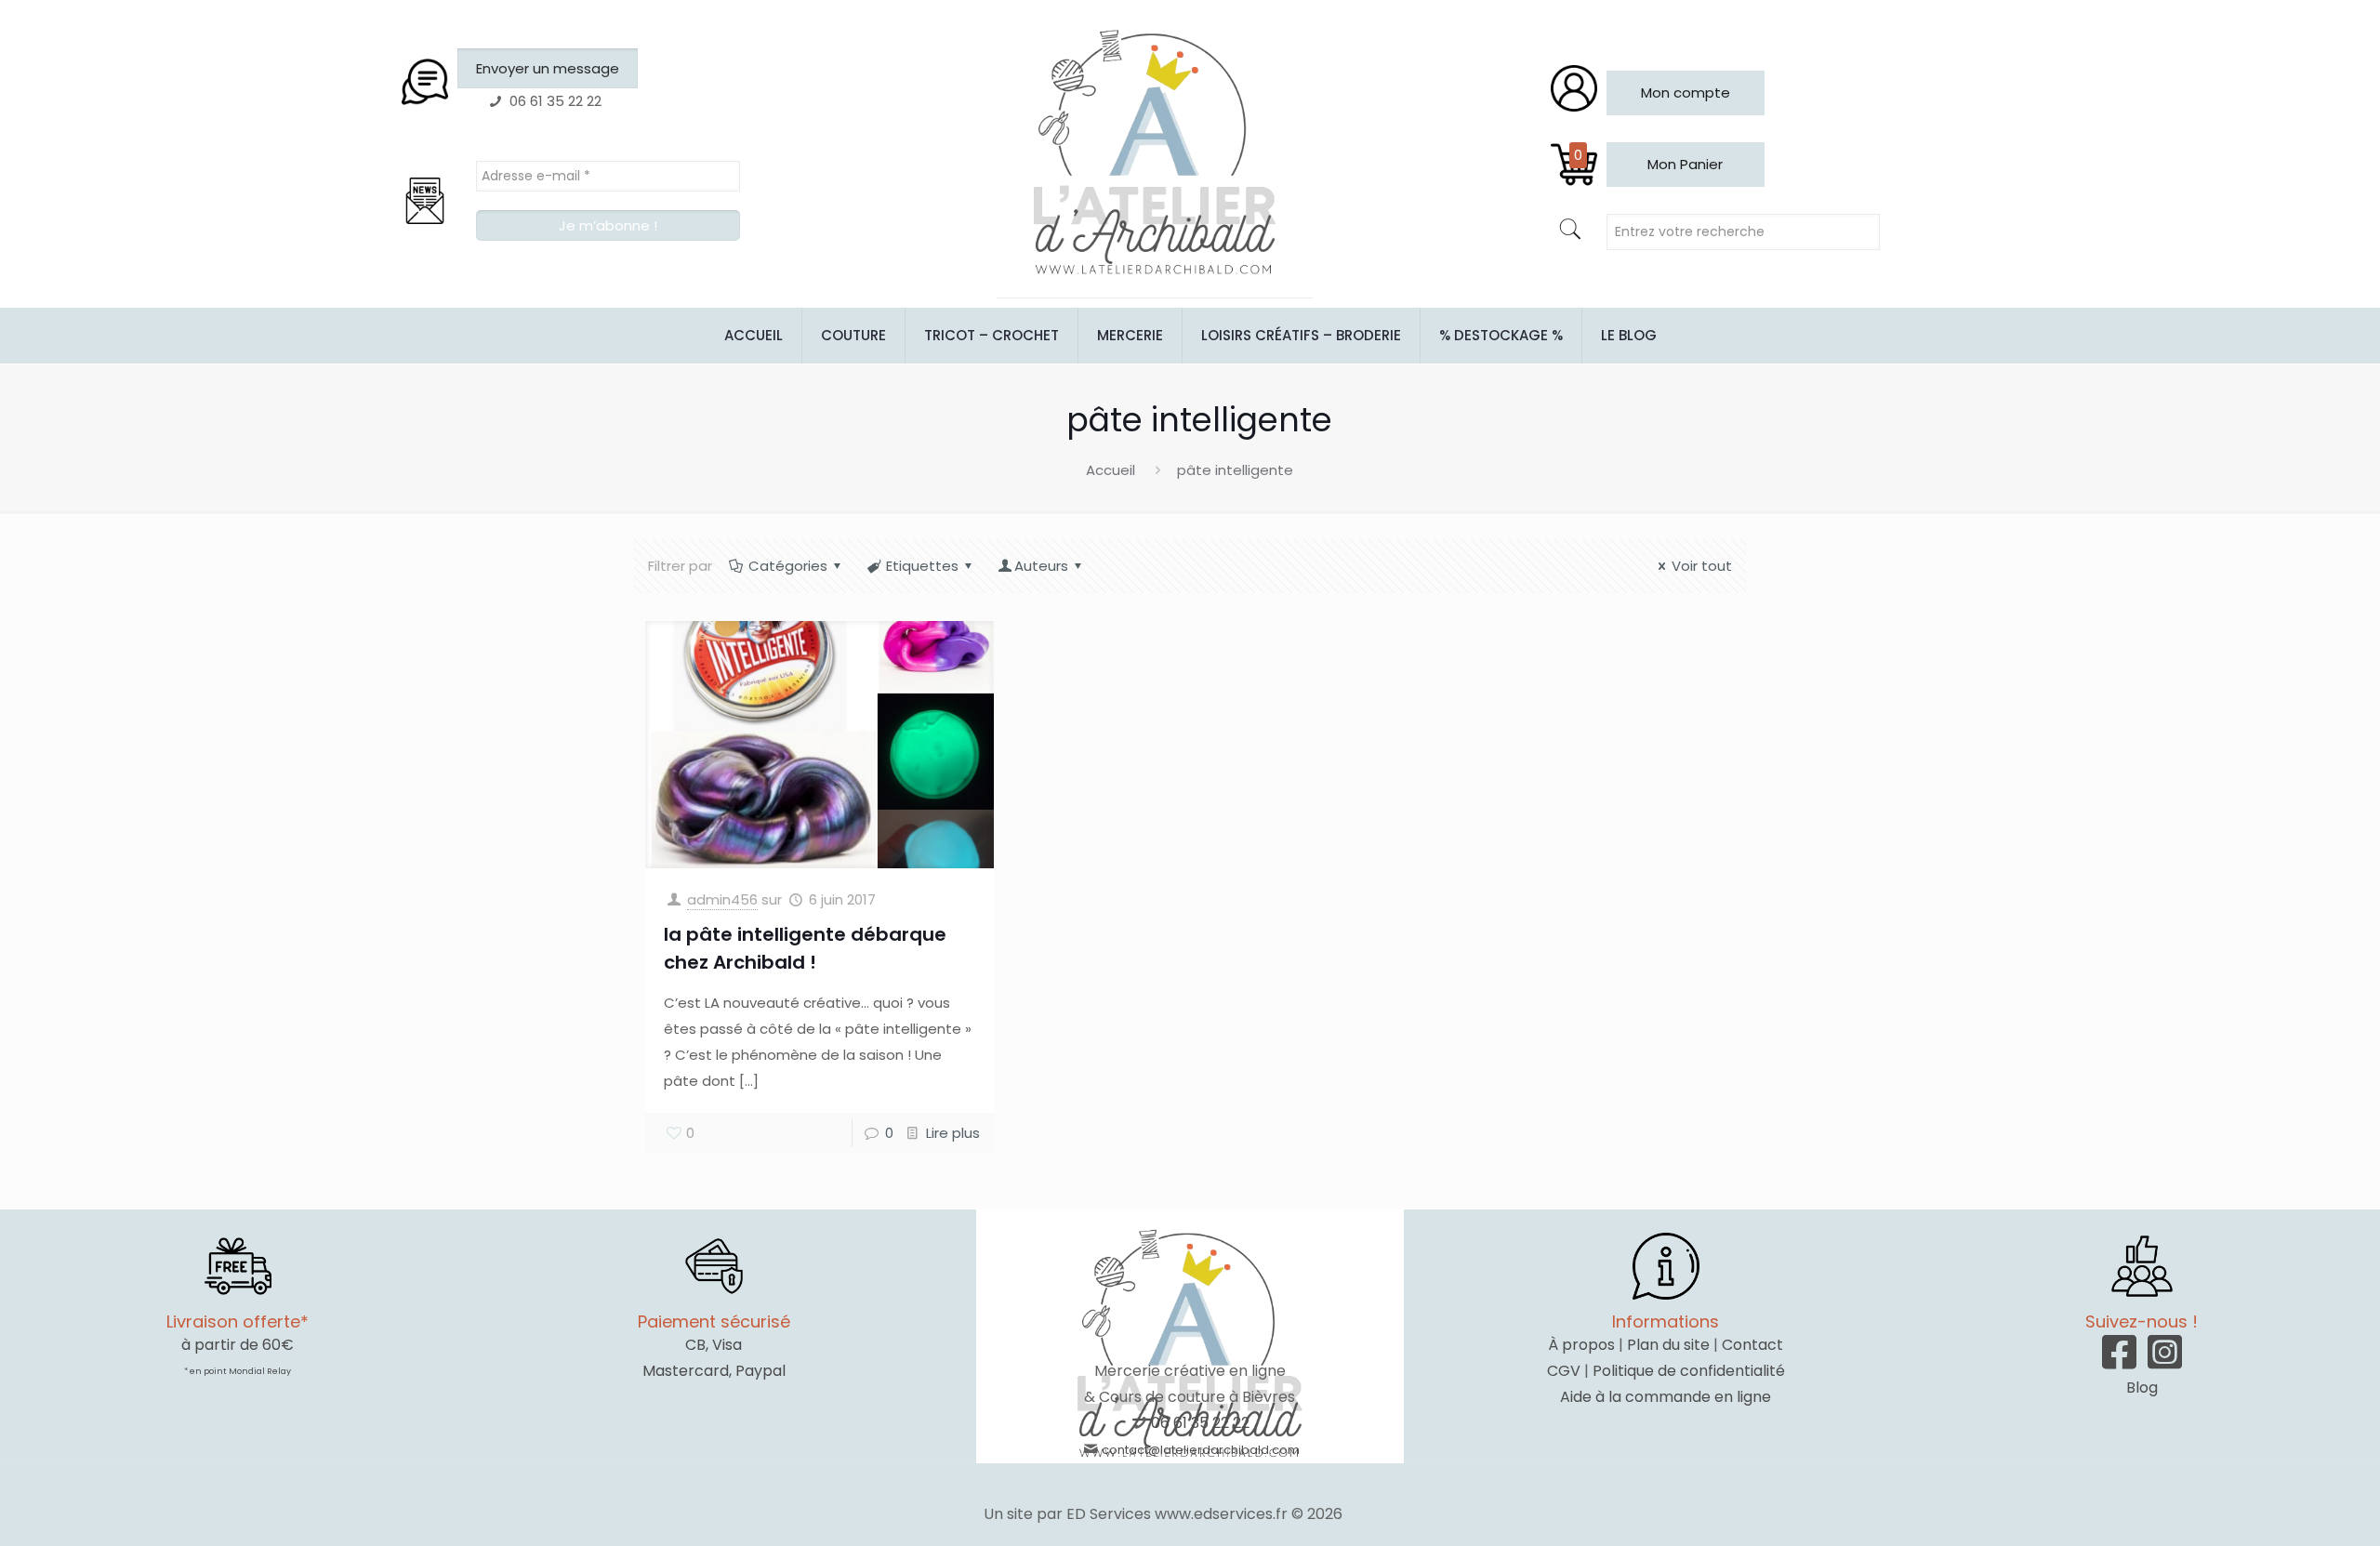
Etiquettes (922, 566)
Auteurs (1041, 566)
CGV (1564, 1371)
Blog (2142, 1387)
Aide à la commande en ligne (1666, 1397)
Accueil (1111, 470)
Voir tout (1702, 566)
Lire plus (953, 1133)
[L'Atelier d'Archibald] (1155, 153)
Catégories (788, 566)
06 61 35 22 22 (1200, 1423)
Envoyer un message (548, 68)
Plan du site (1668, 1345)
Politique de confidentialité (1689, 1371)
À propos (1581, 1345)
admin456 (722, 899)
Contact (1752, 1345)
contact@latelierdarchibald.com (1201, 1450)
